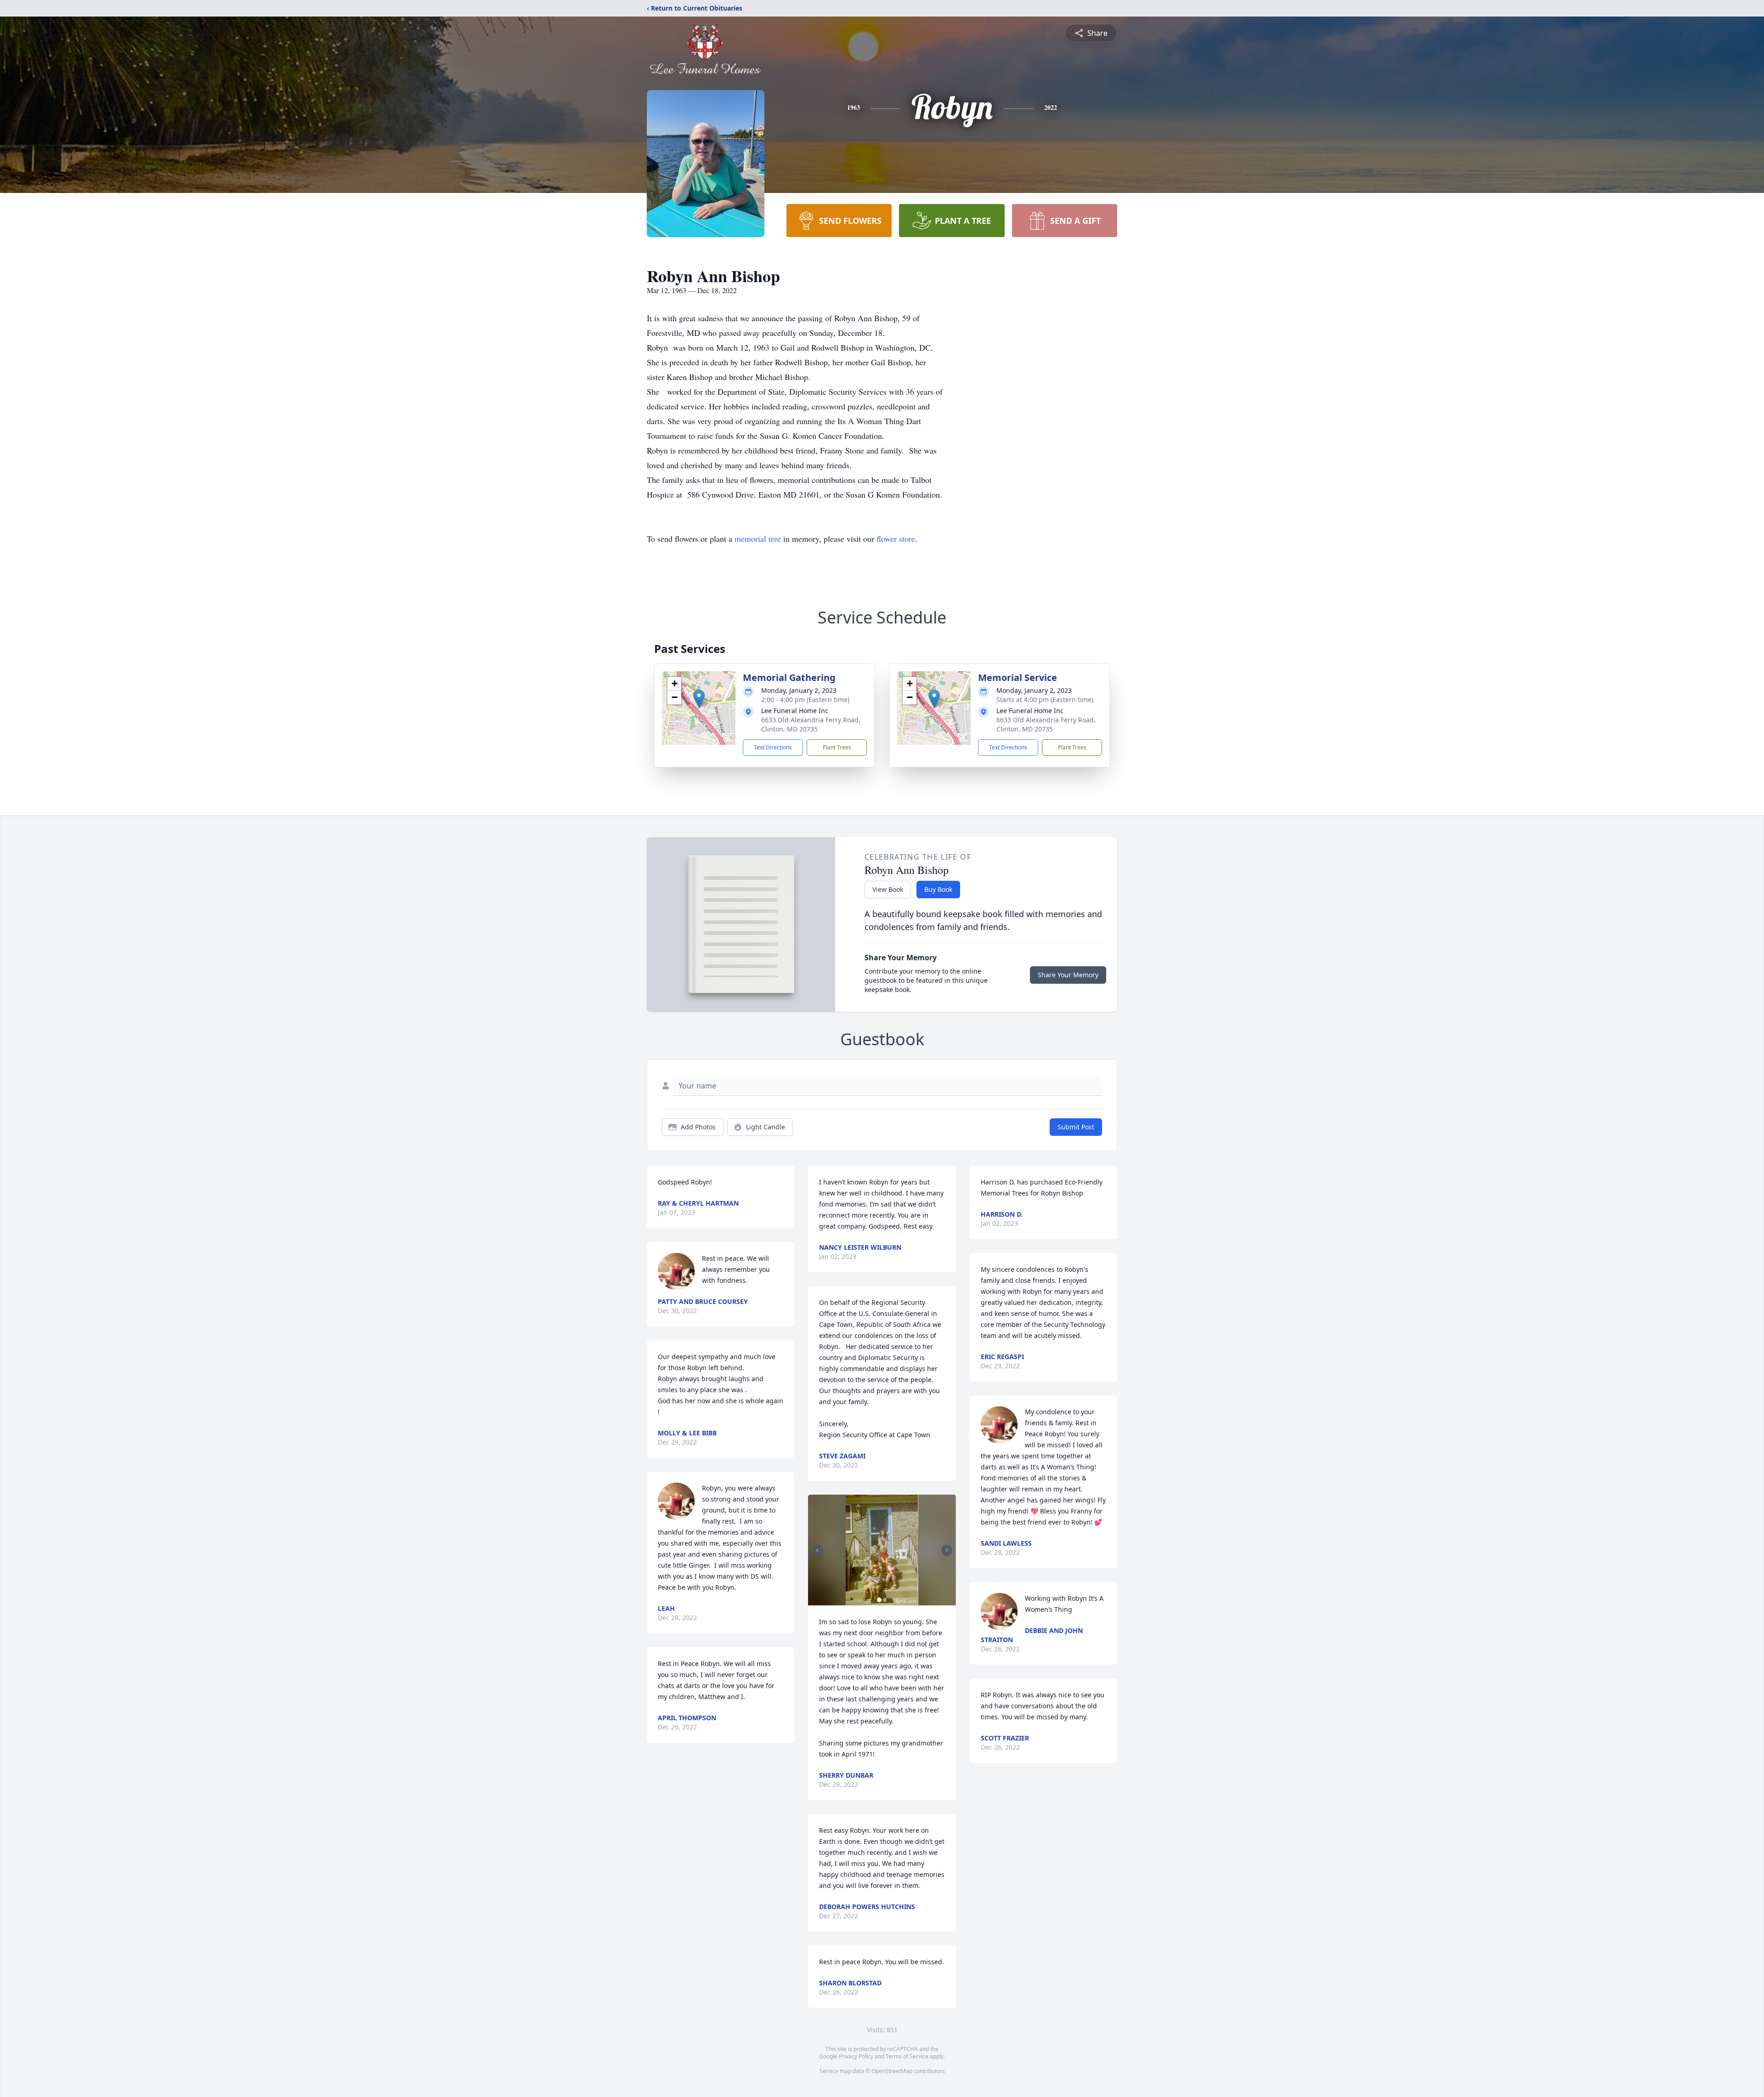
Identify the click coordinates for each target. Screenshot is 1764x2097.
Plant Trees (837, 747)
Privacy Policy (856, 2056)
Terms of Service (907, 2056)
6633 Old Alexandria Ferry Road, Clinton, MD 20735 (811, 724)
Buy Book (938, 889)
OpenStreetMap (892, 2071)
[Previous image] (817, 1550)
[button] (699, 699)
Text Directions (773, 747)
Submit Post (1076, 1127)
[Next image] (947, 1550)
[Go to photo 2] (885, 1600)
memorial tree (758, 538)
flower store (896, 538)
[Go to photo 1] (879, 1600)
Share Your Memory (1068, 975)
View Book (888, 889)
